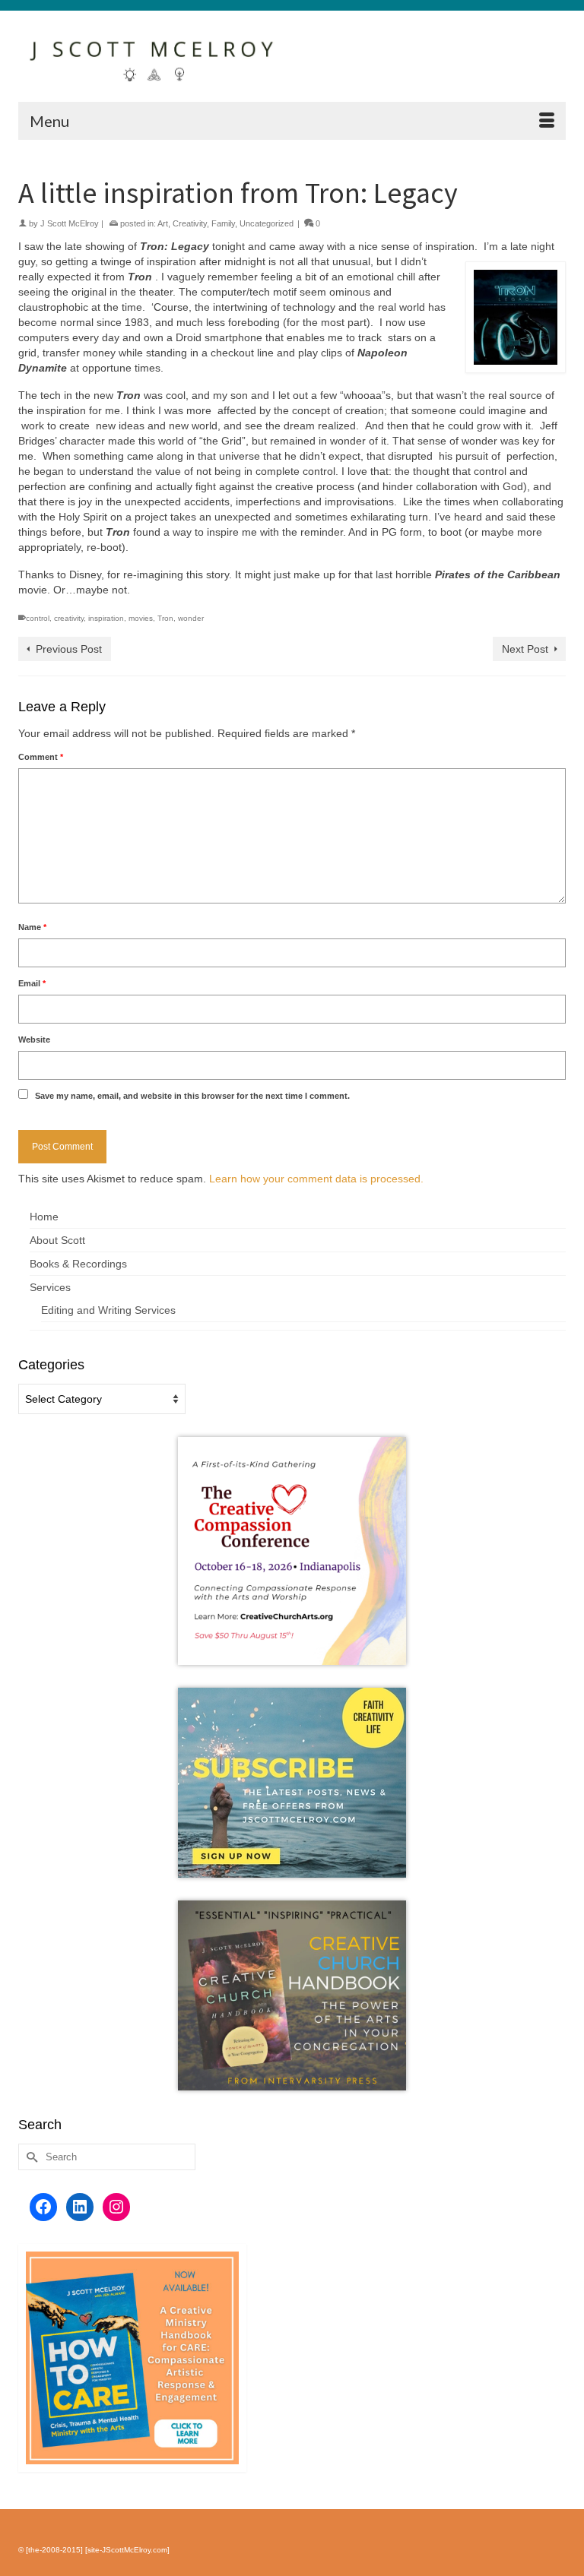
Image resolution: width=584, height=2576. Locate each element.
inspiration (106, 618)
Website (34, 1040)
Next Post (525, 649)
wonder (191, 618)
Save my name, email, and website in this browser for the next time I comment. (192, 1096)
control (38, 618)
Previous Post (69, 649)
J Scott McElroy (70, 223)
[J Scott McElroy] (292, 56)
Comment (41, 757)
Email (32, 983)
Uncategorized (267, 223)
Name (32, 927)
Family (223, 223)
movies (141, 618)
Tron (165, 618)
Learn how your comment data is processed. (316, 1179)
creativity (69, 618)
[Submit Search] (30, 2157)
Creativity (190, 223)
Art (163, 223)
